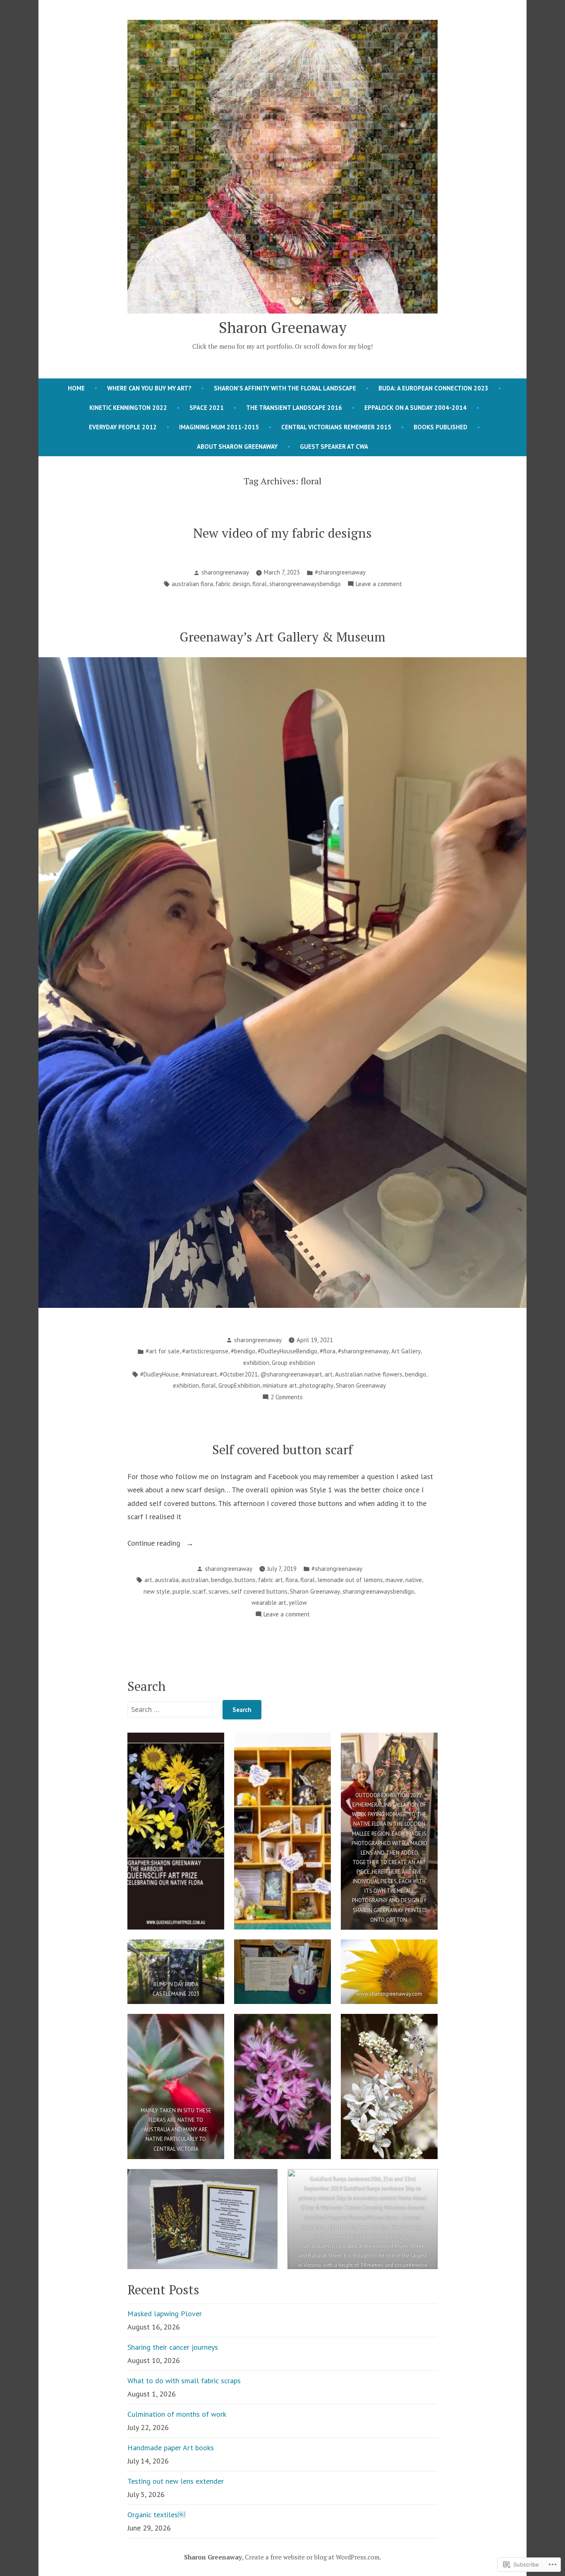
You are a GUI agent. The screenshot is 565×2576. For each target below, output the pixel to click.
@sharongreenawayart (291, 1374)
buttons (245, 1580)
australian (195, 1580)
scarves (219, 1591)
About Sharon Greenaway (237, 446)
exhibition (256, 1363)
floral (260, 584)
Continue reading (155, 1544)
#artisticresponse (205, 1351)
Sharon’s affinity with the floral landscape (285, 388)
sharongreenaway (225, 572)
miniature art (280, 1385)
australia (167, 1580)
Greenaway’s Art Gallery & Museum (282, 637)
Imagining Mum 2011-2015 (219, 427)
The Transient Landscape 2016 (294, 408)
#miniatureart (199, 1374)
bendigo (415, 1374)
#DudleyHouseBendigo (287, 1351)
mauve (394, 1580)
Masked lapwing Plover (165, 2314)
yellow (298, 1603)
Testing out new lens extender (176, 2481)
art (329, 1374)
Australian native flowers (369, 1374)
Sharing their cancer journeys (173, 2347)
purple (181, 1591)
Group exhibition (293, 1363)
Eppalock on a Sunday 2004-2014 (415, 408)
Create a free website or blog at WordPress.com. (313, 2557)
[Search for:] (175, 1709)
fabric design (233, 584)
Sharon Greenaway (283, 327)
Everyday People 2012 (123, 427)
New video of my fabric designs (282, 533)
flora (292, 1580)
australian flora (192, 584)
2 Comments (287, 1398)
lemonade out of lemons (350, 1580)
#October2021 (239, 1374)
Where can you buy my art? (149, 388)
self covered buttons (259, 1591)
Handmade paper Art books (171, 2448)
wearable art (269, 1603)
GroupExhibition (239, 1385)
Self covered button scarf (282, 1450)
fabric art (271, 1580)
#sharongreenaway (340, 572)
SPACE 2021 (207, 408)
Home (76, 388)
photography (316, 1385)
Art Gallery (406, 1351)
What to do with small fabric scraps (184, 2381)
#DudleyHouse (159, 1374)
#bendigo (243, 1351)
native (414, 1580)
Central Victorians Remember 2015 (336, 427)
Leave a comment (379, 585)
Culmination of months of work (177, 2414)
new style (157, 1591)
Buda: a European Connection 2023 (433, 388)
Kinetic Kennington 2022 (128, 408)
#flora (328, 1351)
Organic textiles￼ (156, 2515)
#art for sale (163, 1351)
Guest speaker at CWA (334, 446)
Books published (441, 427)
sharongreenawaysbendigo (305, 584)
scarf (199, 1591)
